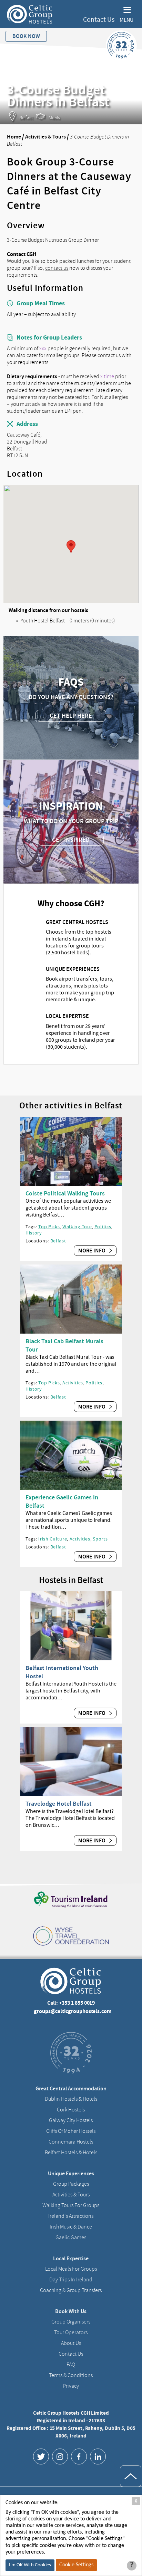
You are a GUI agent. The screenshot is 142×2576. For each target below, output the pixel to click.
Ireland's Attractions (71, 2216)
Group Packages (71, 2184)
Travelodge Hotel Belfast (59, 1804)
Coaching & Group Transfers (71, 2290)
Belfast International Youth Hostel (62, 1672)
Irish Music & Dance (71, 2227)
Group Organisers (71, 2322)
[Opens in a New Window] (41, 2456)
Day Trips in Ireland (71, 2280)
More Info (92, 1251)
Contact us (71, 2354)
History (34, 1233)
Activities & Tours (45, 137)
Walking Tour (77, 1227)
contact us (57, 268)
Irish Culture (53, 1539)
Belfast (58, 1241)
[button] (71, 547)
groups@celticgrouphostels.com (73, 2011)
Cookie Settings (76, 2565)
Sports (100, 1539)
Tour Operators (71, 2332)
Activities (73, 1383)
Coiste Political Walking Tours (65, 1193)
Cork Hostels (71, 2110)
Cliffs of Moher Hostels (71, 2131)
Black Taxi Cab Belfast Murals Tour (64, 1345)
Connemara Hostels (71, 2142)
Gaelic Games (71, 2238)
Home (14, 137)
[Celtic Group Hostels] (30, 14)
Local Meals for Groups (71, 2269)
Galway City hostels (71, 2120)
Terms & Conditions (71, 2375)
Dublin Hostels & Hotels (71, 2099)
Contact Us (99, 20)
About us (71, 2343)
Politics (103, 1227)
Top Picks (49, 1227)
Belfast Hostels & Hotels (71, 2153)
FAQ (71, 2365)
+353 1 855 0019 (77, 2003)
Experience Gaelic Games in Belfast (62, 1501)
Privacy (71, 2386)
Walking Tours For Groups (71, 2205)
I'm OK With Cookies (30, 2565)
